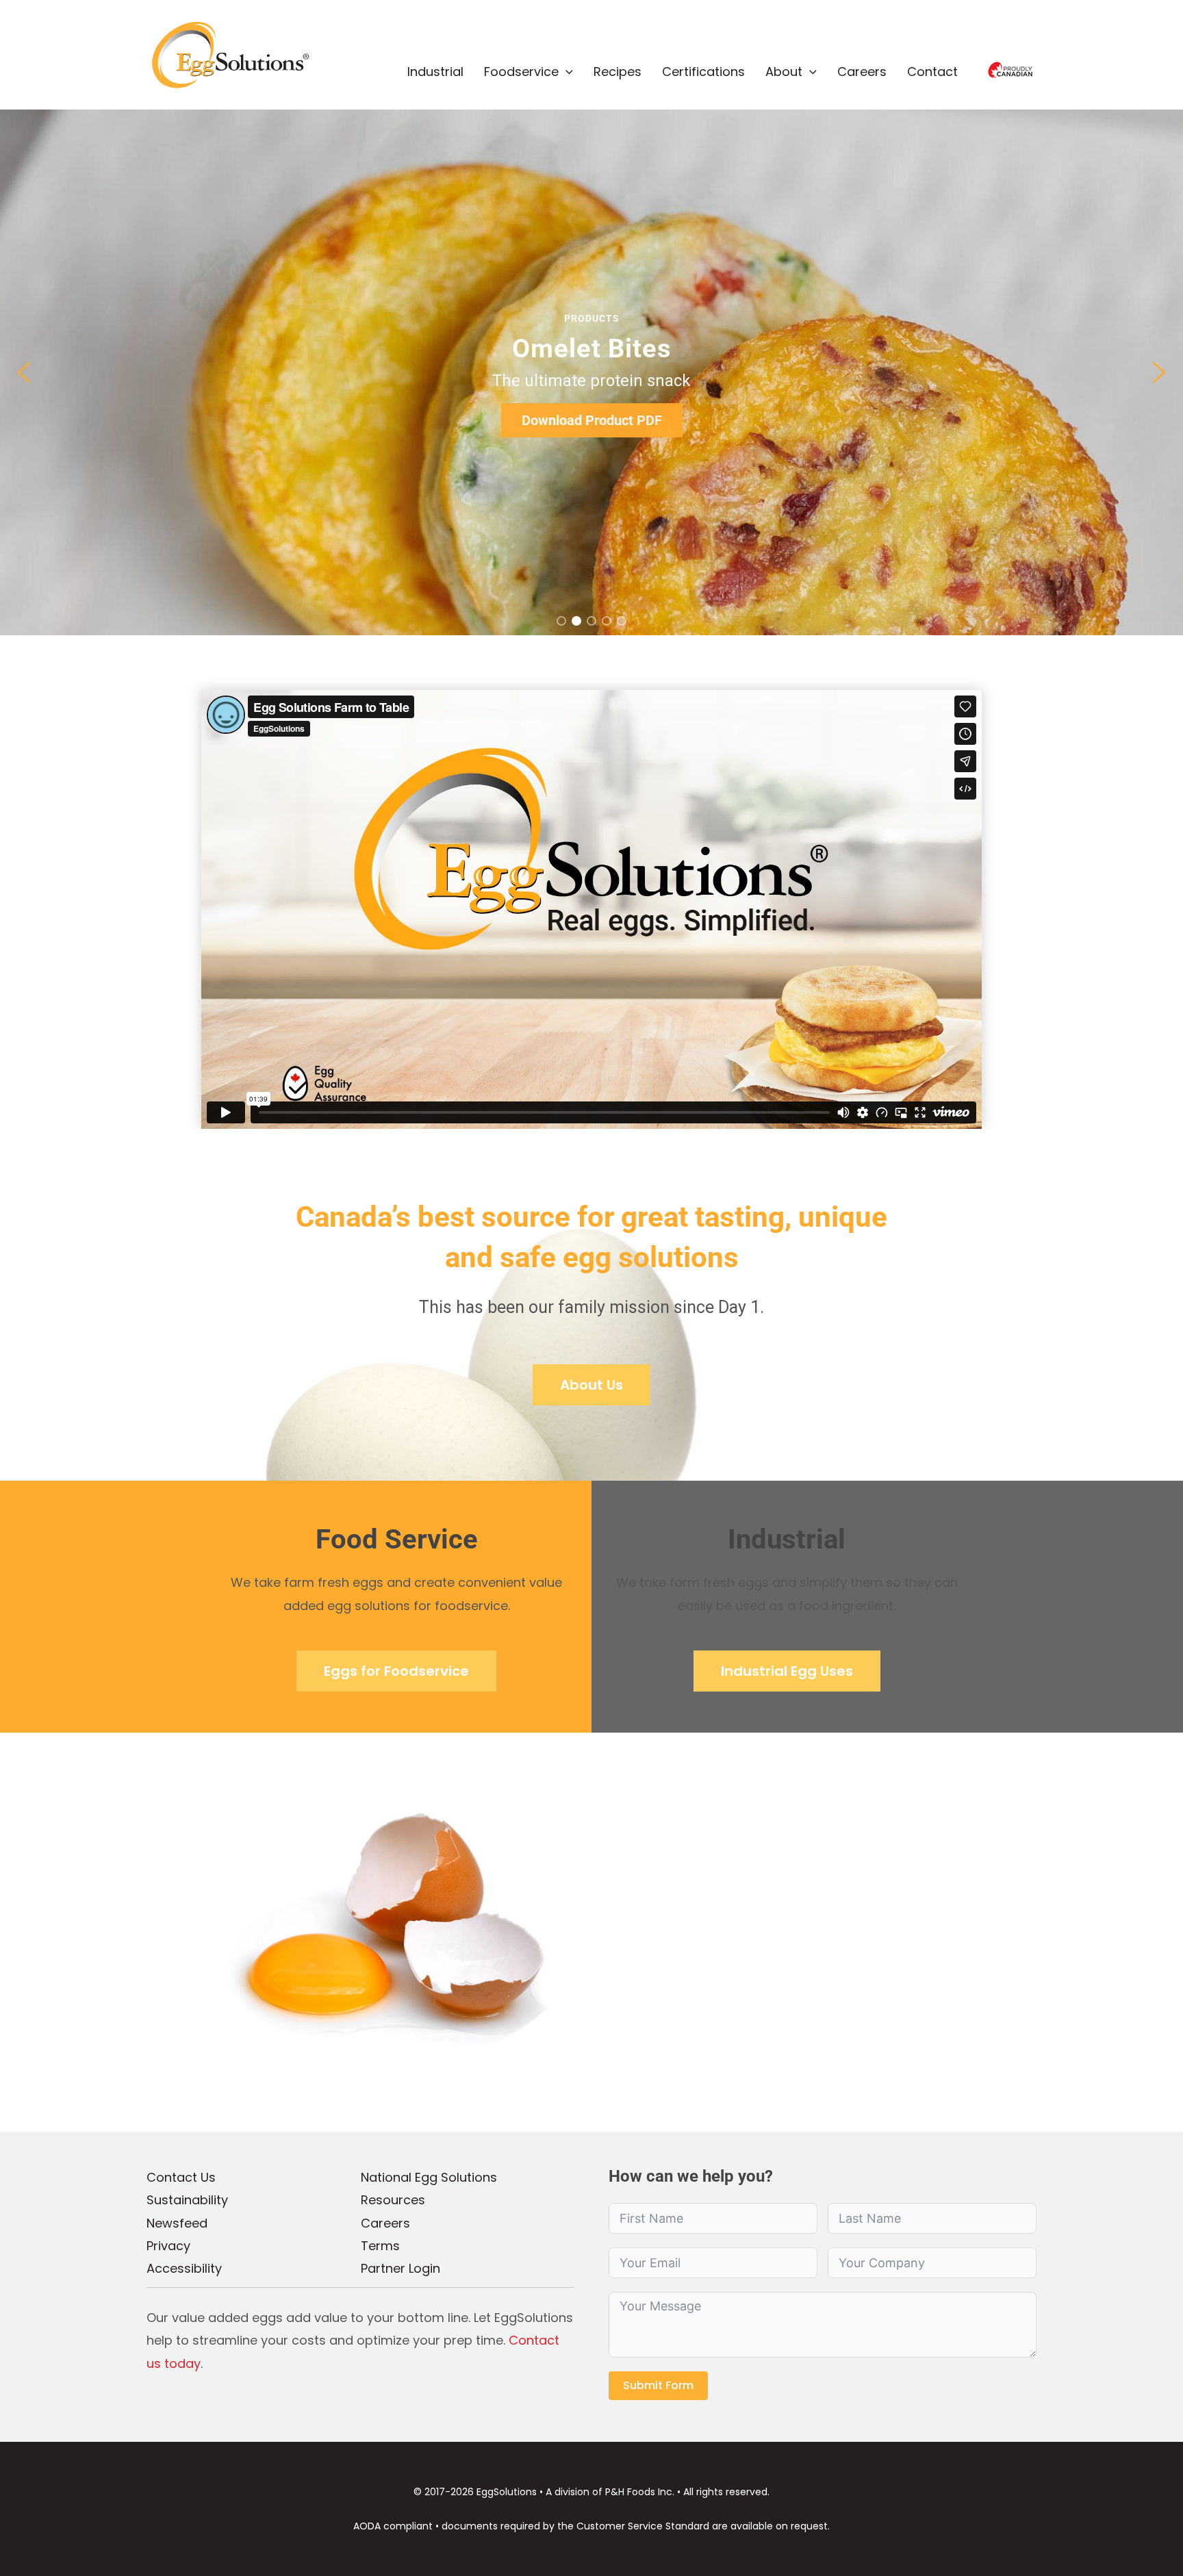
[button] (566, 72)
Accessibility (184, 2268)
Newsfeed (177, 2223)
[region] (591, 372)
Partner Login (400, 2268)
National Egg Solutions (429, 2177)
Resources (393, 2200)
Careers (385, 2223)
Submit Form (658, 2385)
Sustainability (187, 2200)
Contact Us (181, 2177)
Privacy (168, 2246)
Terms (380, 2246)
